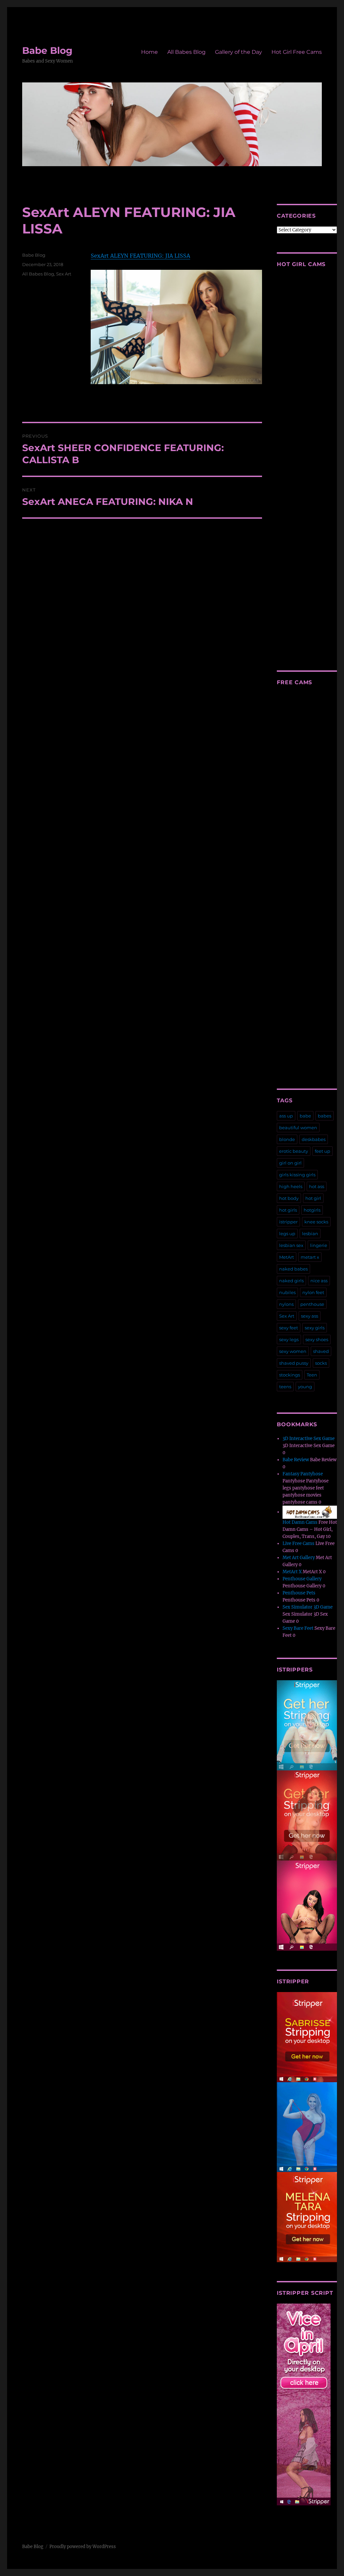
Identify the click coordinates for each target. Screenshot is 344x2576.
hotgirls (312, 1210)
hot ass (317, 1186)
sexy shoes (317, 1339)
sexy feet (289, 1328)
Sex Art (64, 274)
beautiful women (298, 1128)
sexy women (293, 1351)
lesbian (310, 1234)
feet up (322, 1151)
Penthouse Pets (299, 1593)
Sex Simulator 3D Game (308, 1607)
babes (325, 1116)
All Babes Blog (186, 52)
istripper (288, 1222)
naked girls (291, 1281)
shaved (321, 1351)
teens (285, 1387)
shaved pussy (294, 1363)
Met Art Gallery (299, 1558)
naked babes (293, 1269)
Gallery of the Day (239, 52)
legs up (287, 1234)
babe (305, 1116)
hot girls (288, 1210)
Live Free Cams (298, 1543)
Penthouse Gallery (302, 1579)
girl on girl (290, 1163)
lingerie (319, 1245)
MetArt (287, 1257)
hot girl (313, 1198)
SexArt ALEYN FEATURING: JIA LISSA (140, 256)
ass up (286, 1116)
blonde (287, 1139)
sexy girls (315, 1328)
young (305, 1387)
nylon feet (313, 1292)
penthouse (312, 1304)
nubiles (287, 1292)
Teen (312, 1375)
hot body (289, 1198)
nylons (286, 1304)
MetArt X (292, 1572)
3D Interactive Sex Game (309, 1439)
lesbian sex (291, 1245)
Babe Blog (47, 50)
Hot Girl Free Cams (297, 52)
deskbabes (314, 1139)
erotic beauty (294, 1151)
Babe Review (296, 1460)
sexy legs (289, 1339)
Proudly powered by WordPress (83, 2547)
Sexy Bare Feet (298, 1628)
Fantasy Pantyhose (303, 1474)
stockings (290, 1375)
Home (149, 52)
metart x (310, 1257)
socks (321, 1363)
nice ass (319, 1281)
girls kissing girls (297, 1175)
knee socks (316, 1222)
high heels (291, 1186)
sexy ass (310, 1316)
